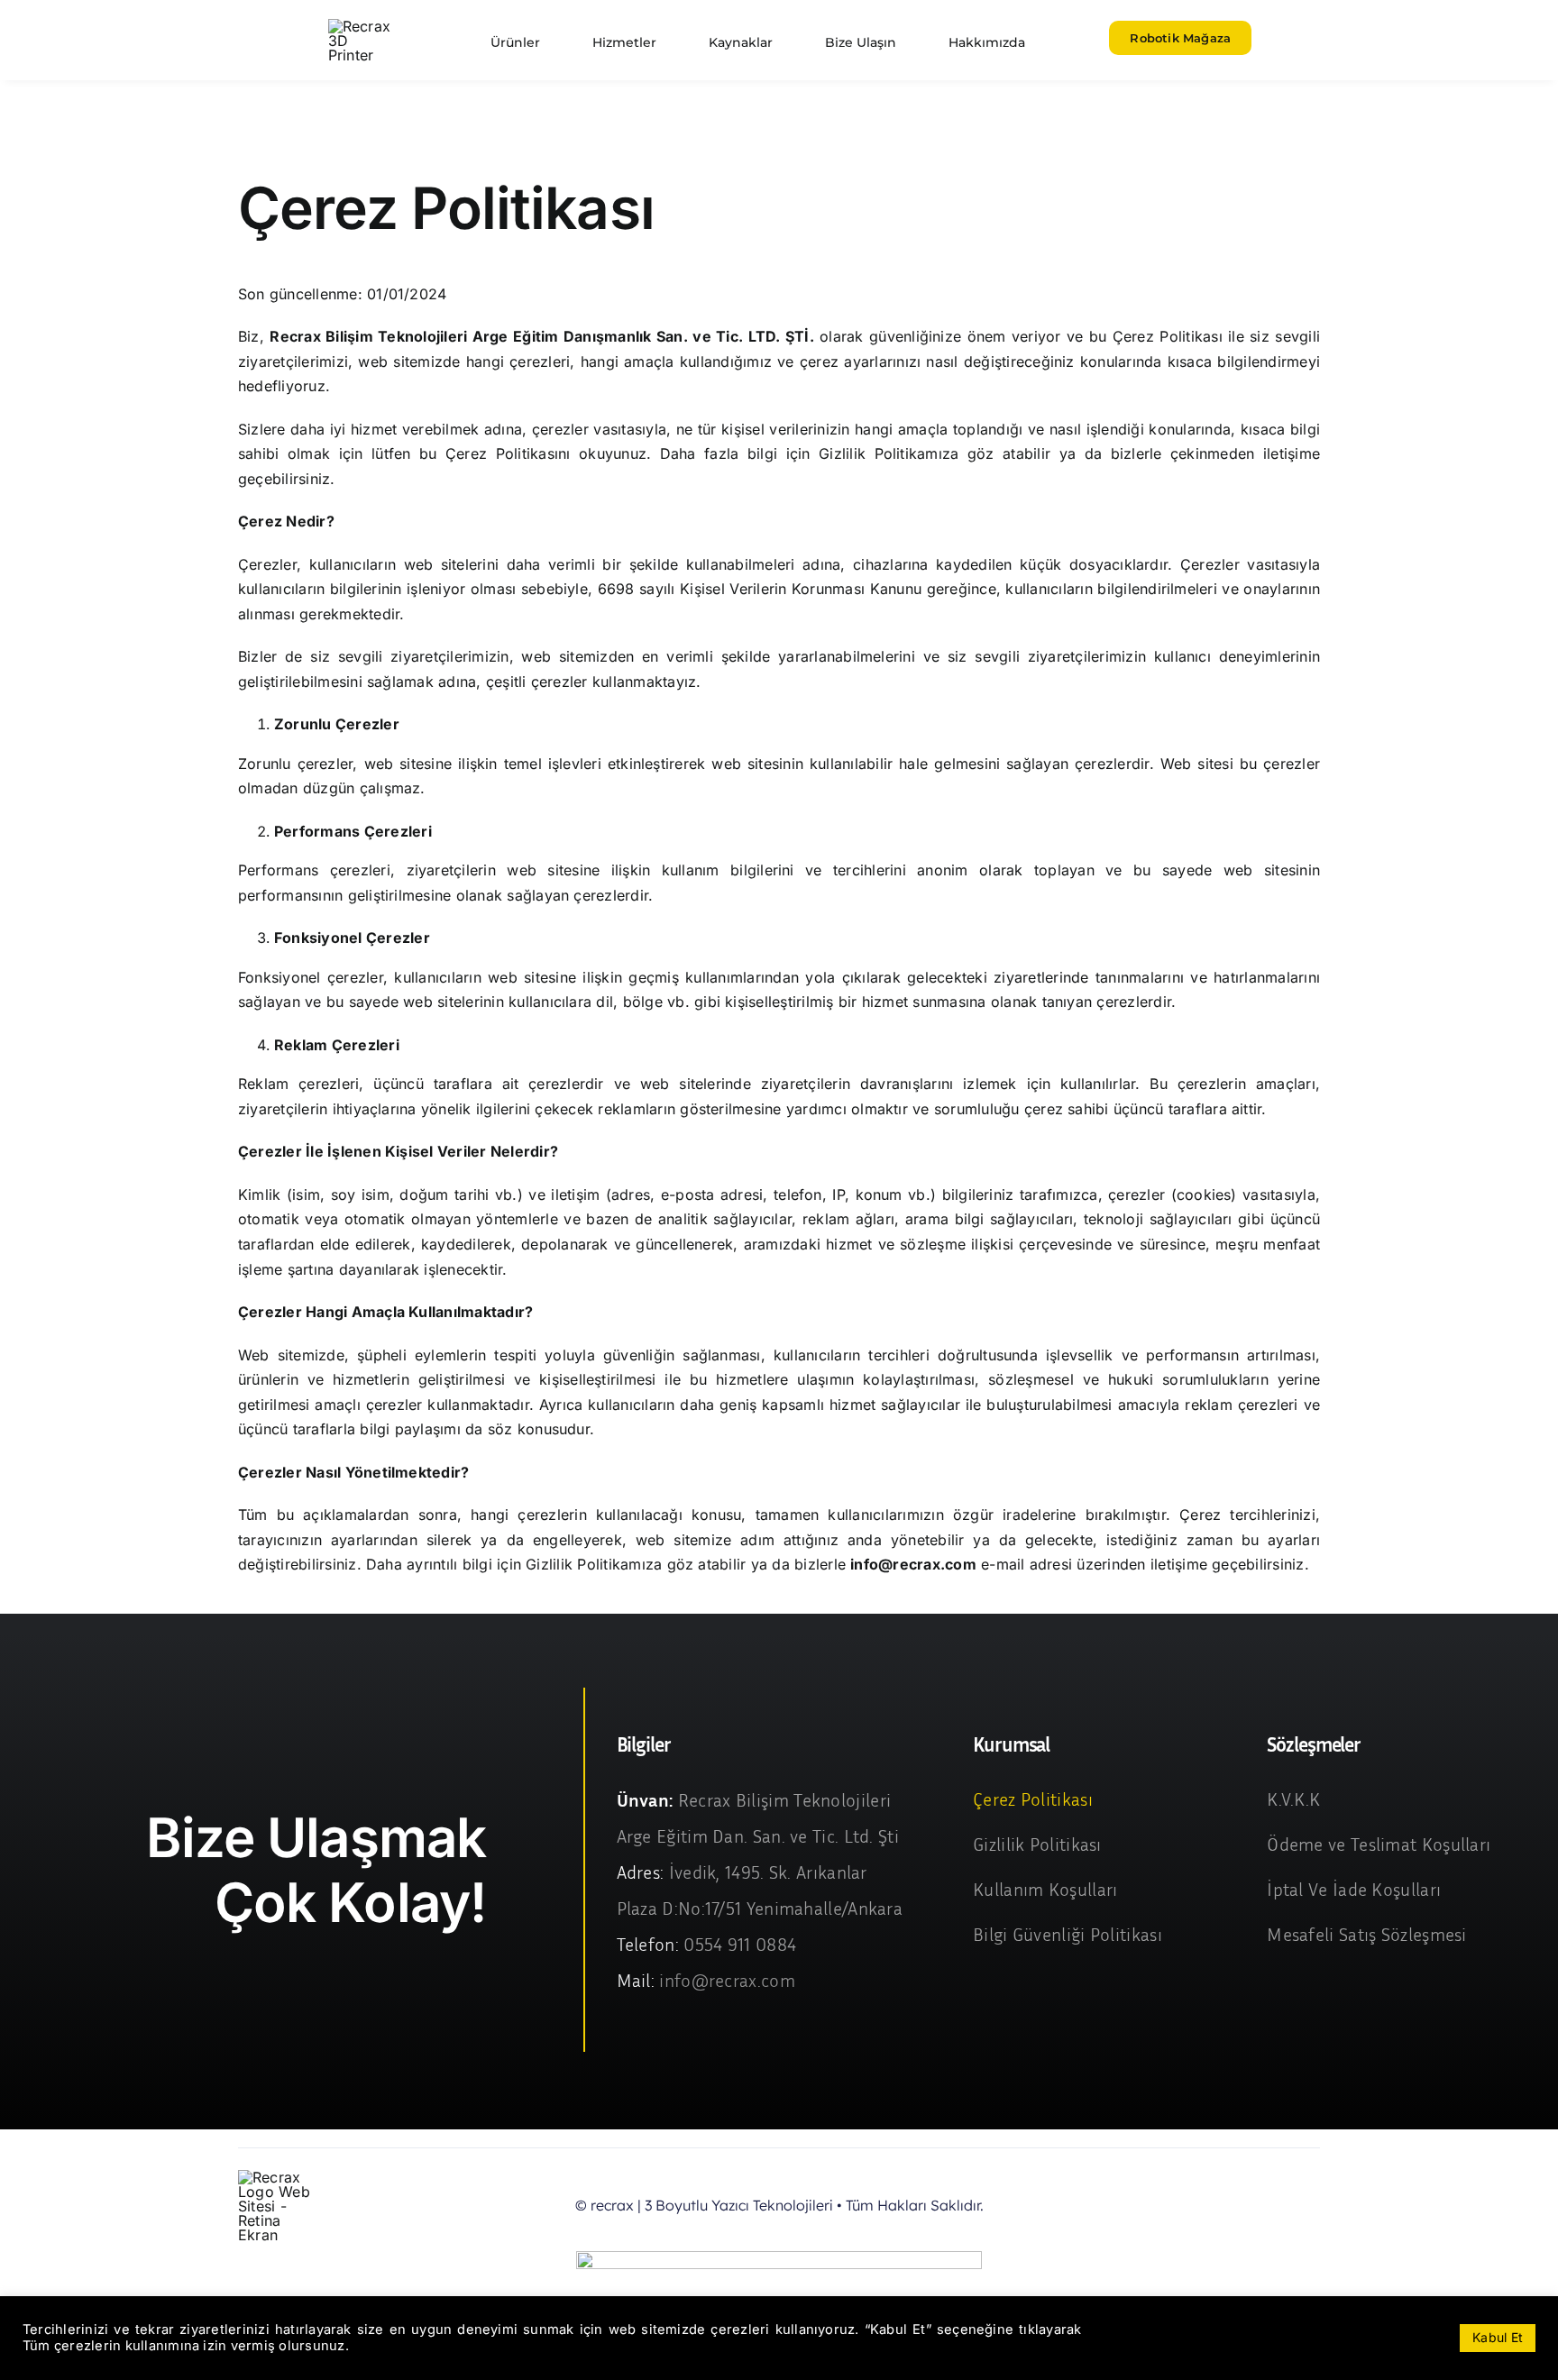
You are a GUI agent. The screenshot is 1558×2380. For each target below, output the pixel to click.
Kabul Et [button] (1498, 2337)
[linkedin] (1315, 2206)
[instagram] (1256, 2206)
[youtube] (1286, 2206)
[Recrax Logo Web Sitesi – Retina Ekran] (363, 26)
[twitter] (1227, 2206)
